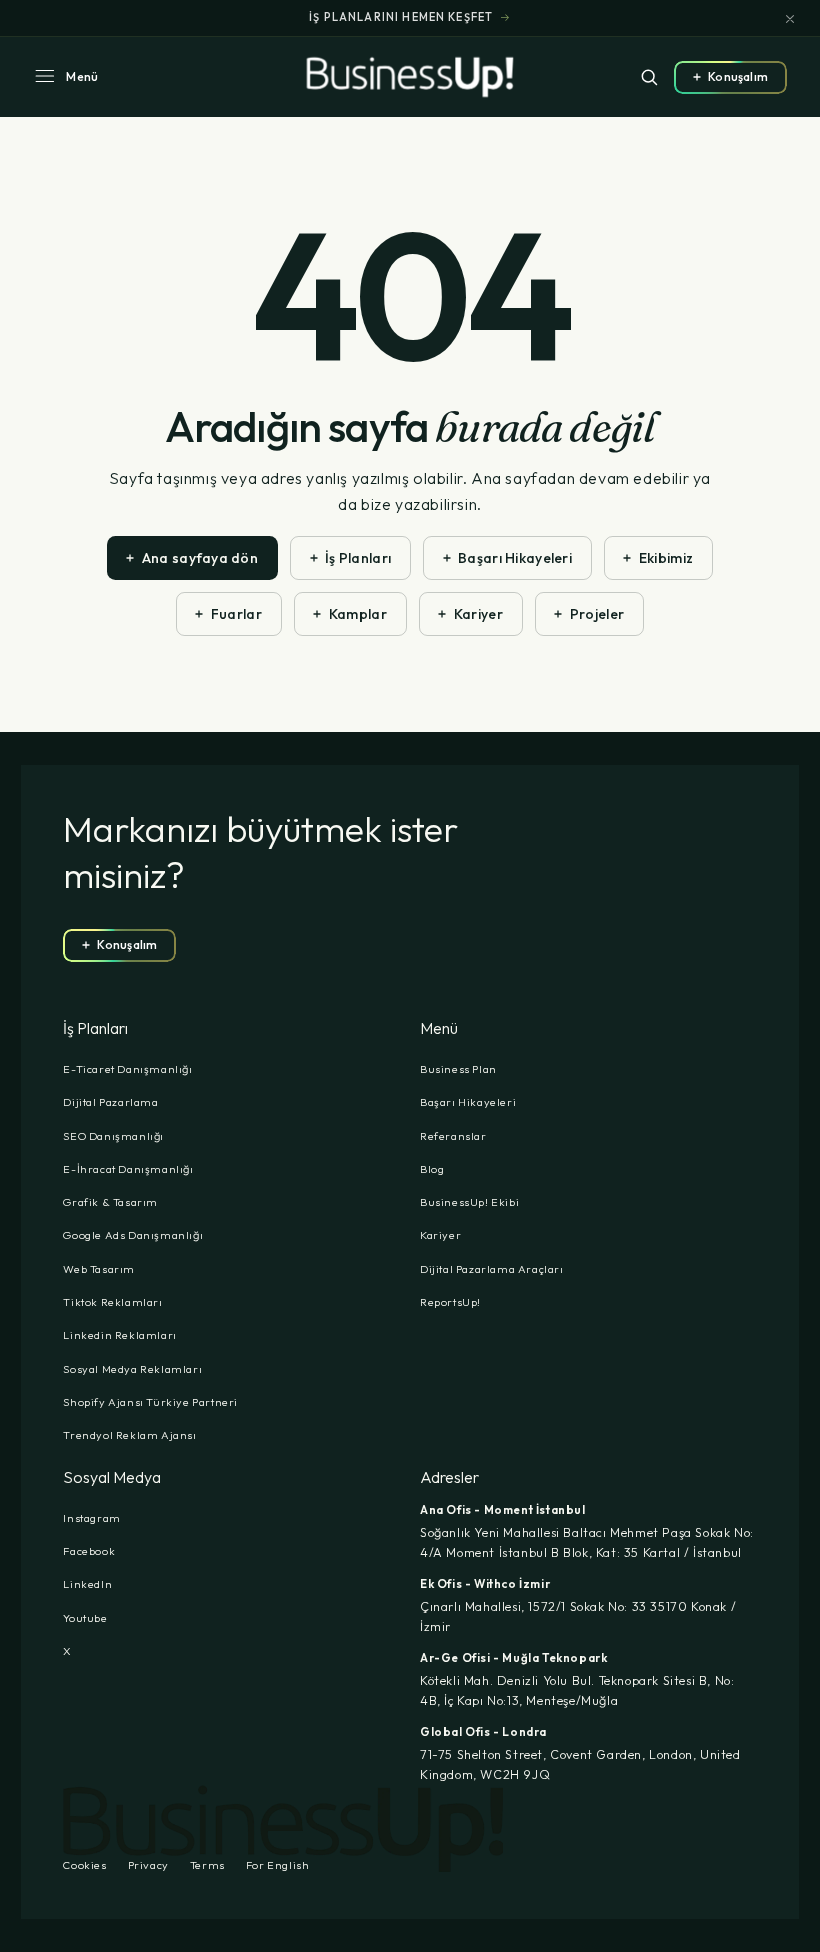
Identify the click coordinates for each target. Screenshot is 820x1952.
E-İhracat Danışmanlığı (128, 1169)
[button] (65, 77)
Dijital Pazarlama (110, 1102)
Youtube (85, 1618)
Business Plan (458, 1069)
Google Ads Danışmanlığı (133, 1235)
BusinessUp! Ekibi (469, 1202)
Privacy (148, 1865)
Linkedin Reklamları (119, 1335)
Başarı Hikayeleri (468, 1102)
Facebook (89, 1551)
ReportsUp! (450, 1302)
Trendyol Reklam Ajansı (129, 1435)
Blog (432, 1169)
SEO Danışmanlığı (113, 1136)
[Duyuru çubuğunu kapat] (790, 19)
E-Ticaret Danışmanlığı (127, 1069)
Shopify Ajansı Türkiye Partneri (150, 1402)
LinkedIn (87, 1584)
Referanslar (453, 1136)
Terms (207, 1865)
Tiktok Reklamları (112, 1302)
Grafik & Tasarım (110, 1202)
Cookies (84, 1865)
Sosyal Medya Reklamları (132, 1369)
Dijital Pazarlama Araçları (492, 1269)
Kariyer (440, 1235)
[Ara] (649, 77)
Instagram (91, 1518)
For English (278, 1865)
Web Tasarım (99, 1269)
